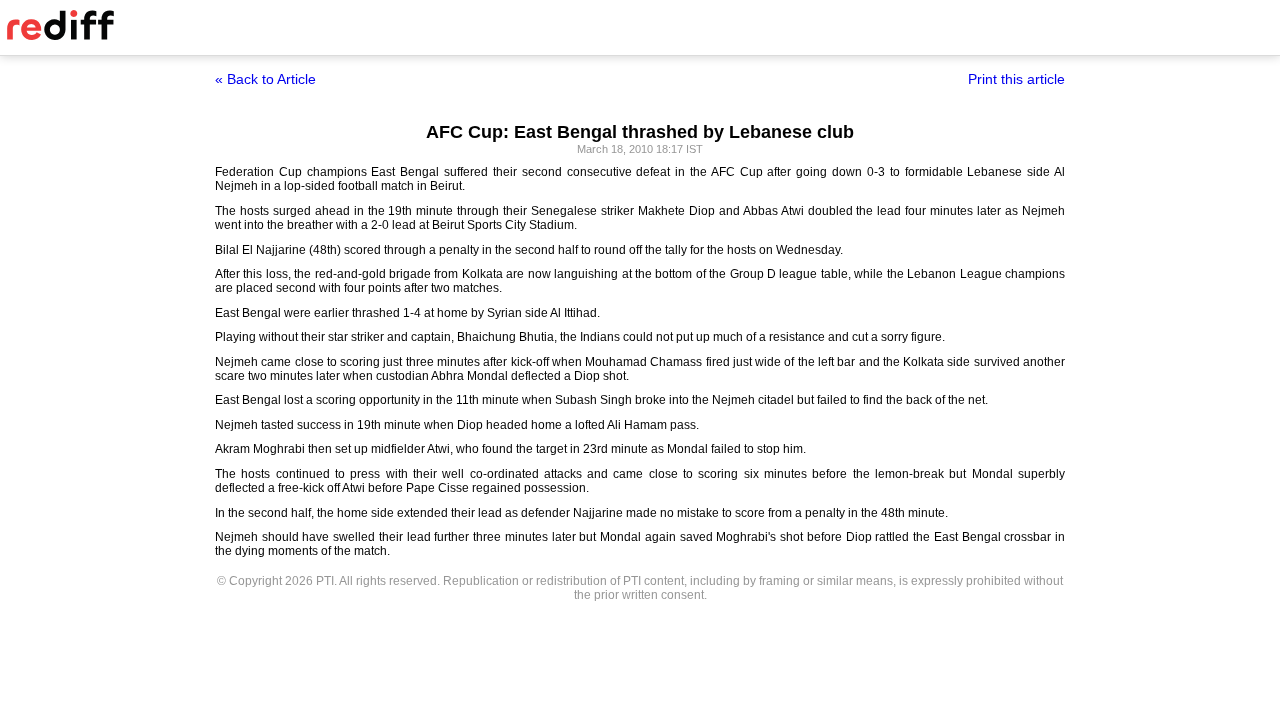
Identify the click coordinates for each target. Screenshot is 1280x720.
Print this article (1016, 79)
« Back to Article (265, 79)
